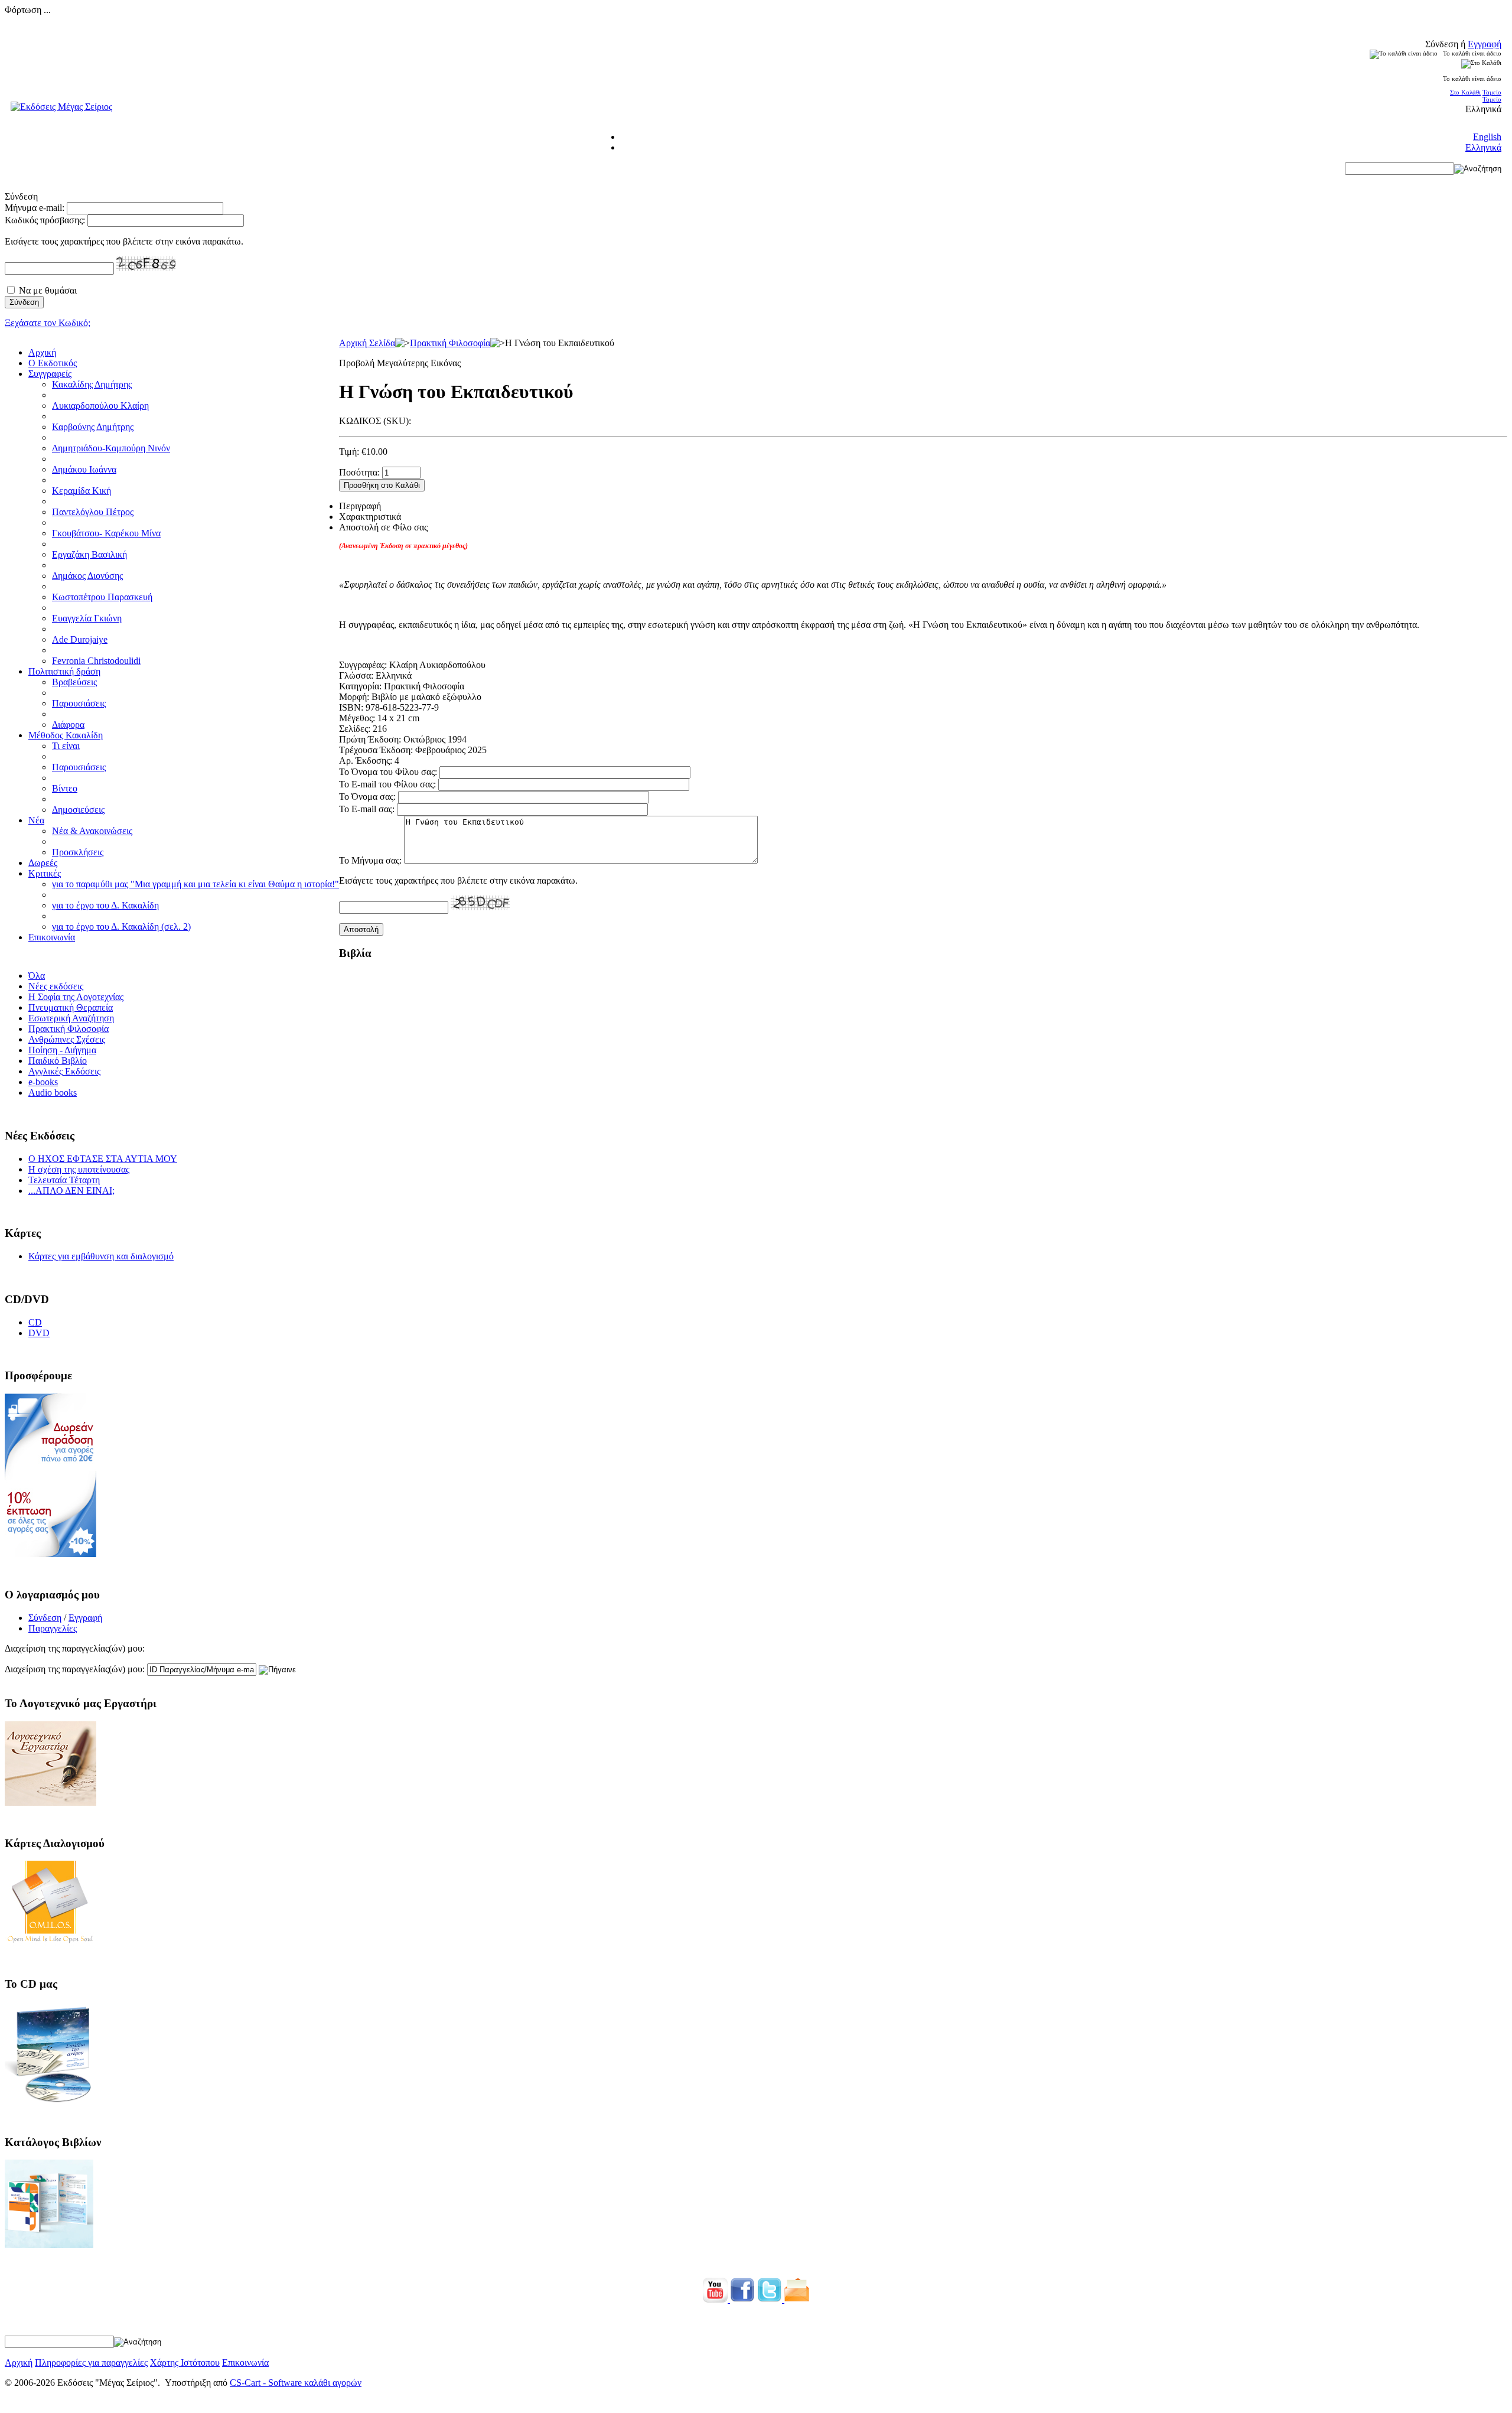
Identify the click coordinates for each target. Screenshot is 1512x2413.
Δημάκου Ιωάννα (84, 469)
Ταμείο (1492, 92)
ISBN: (351, 707)
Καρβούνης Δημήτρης (93, 427)
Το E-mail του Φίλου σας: (387, 784)
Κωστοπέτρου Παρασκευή (102, 597)
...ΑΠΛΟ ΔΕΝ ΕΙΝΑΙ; (71, 1191)
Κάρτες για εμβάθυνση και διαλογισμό (101, 1256)
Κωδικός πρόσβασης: (45, 220)
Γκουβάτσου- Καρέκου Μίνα (106, 533)
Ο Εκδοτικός (53, 363)
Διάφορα (68, 724)
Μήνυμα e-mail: (35, 208)
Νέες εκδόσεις (56, 986)
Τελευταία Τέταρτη (64, 1180)
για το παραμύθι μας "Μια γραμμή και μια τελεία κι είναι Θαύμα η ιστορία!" (195, 884)
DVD (39, 1333)
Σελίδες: (355, 729)
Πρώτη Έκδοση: (370, 739)
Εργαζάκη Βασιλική (89, 554)
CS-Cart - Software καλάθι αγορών (296, 2383)
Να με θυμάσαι (48, 290)
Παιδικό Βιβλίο (58, 1061)
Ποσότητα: (359, 472)
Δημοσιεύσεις (78, 810)
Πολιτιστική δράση (64, 671)
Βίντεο (65, 788)
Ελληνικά (1483, 147)
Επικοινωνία (52, 937)
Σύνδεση (45, 1618)
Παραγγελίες (53, 1628)
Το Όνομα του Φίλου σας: (388, 772)
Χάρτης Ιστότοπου (185, 2362)
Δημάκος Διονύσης (87, 576)
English (1487, 137)
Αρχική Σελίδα (367, 343)
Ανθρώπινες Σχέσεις (67, 1039)
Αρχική (42, 352)
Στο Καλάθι (1465, 92)
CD (35, 1322)
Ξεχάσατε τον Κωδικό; (48, 323)
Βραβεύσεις (74, 682)
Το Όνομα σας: (367, 797)
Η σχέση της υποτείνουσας (79, 1169)
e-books (43, 1082)
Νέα (36, 820)
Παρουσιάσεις (79, 703)
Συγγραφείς (50, 374)
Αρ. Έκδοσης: (366, 761)
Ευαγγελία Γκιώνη (87, 618)
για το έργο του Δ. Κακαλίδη (105, 905)
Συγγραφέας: (363, 665)
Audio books (53, 1092)
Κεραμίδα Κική (82, 491)
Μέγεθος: (357, 718)
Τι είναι (66, 746)
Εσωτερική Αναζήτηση (71, 1018)
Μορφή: (354, 697)
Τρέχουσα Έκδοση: (376, 750)
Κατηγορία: (360, 686)
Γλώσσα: (356, 675)
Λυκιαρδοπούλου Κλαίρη (100, 406)
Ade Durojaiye (80, 639)
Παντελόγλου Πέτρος (93, 512)
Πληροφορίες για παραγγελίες (91, 2362)
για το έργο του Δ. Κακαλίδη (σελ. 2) (121, 927)
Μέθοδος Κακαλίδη (66, 735)
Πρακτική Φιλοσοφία (450, 343)
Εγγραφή (1485, 44)
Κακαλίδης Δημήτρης (92, 384)
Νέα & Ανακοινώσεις (92, 831)
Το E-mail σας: (367, 809)
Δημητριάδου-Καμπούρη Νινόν (111, 448)
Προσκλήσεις (78, 852)
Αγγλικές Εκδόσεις (64, 1071)
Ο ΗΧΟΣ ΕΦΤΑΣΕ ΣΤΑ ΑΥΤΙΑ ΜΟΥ (103, 1159)
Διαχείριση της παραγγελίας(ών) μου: (75, 1669)
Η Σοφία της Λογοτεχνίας (76, 997)
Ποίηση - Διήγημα (62, 1050)
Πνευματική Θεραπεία (71, 1007)
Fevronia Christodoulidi (96, 661)
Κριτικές (45, 873)
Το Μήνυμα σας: (370, 860)
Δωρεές (43, 863)
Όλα (37, 976)
